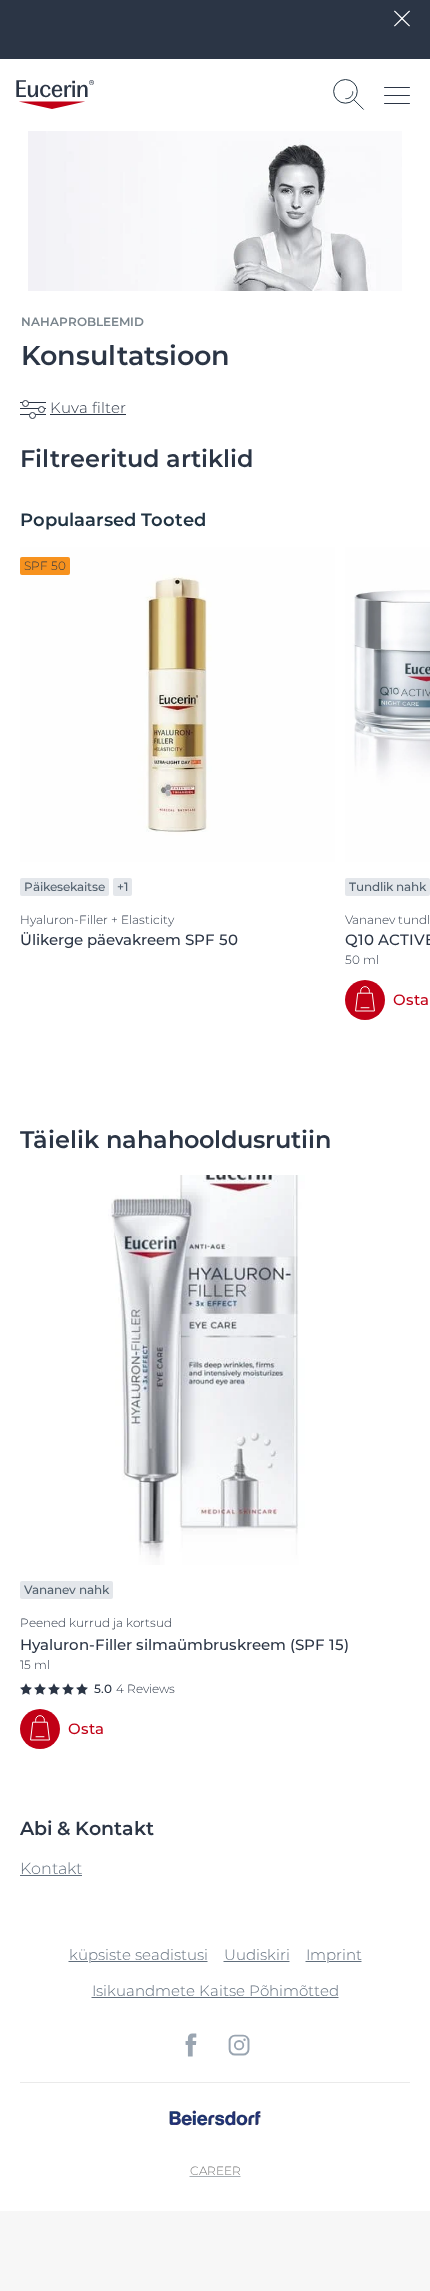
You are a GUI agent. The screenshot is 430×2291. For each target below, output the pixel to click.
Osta (411, 999)
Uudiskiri (257, 1954)
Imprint (334, 1954)
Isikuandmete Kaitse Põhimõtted (215, 1990)
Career (215, 2170)
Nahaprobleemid (82, 321)
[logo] (55, 94)
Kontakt (51, 1868)
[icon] (191, 2045)
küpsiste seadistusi (138, 1954)
